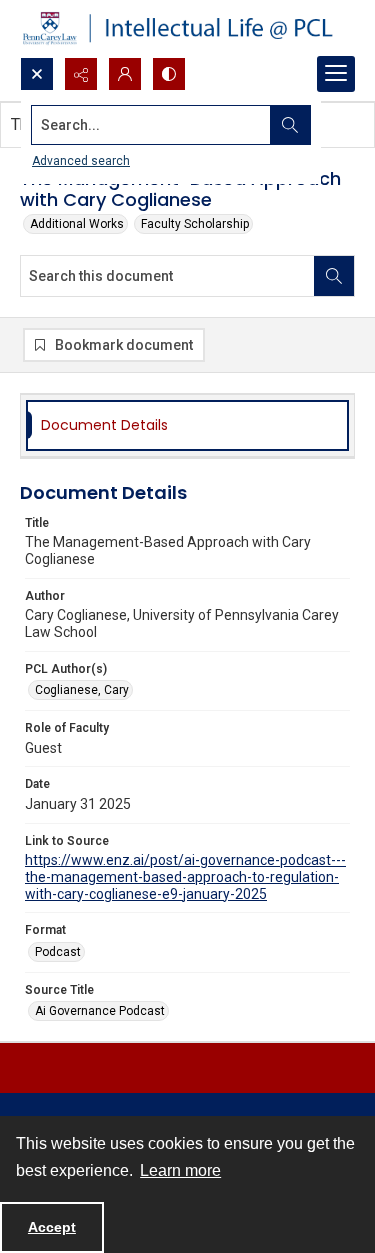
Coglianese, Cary (82, 690)
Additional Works (77, 224)
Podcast (58, 952)
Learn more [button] (180, 1170)
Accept (52, 1227)
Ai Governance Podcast (100, 1011)
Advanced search (81, 161)
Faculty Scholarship (195, 224)
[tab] (187, 425)
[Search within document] (334, 276)
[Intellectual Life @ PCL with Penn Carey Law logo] (187, 28)
